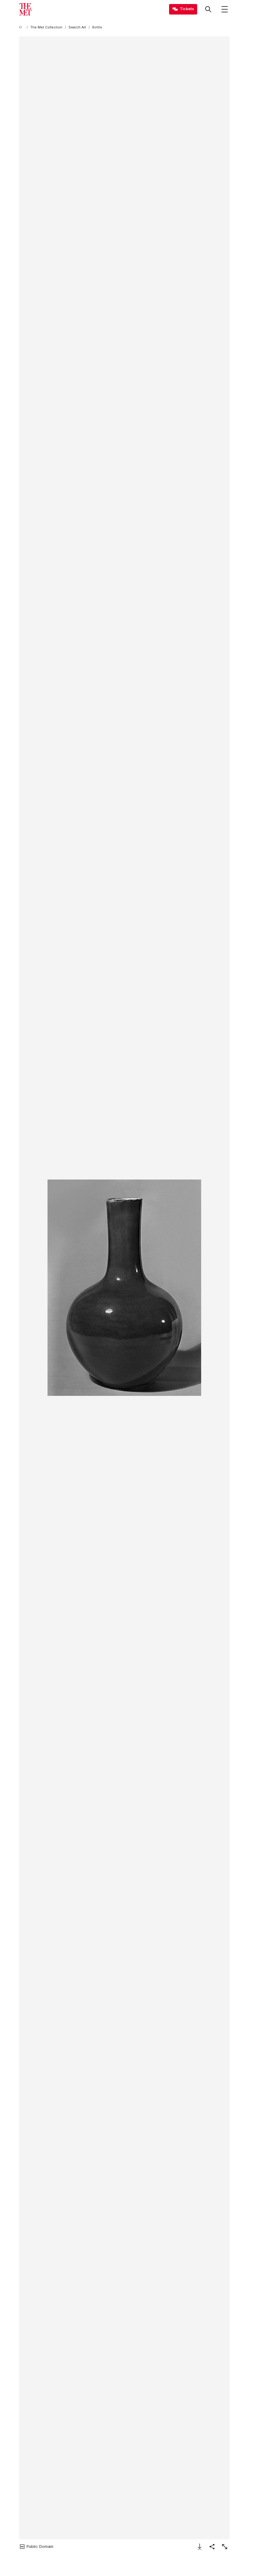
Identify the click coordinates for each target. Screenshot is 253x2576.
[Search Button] (208, 9)
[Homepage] (25, 9)
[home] (22, 27)
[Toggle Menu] (225, 9)
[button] (124, 1288)
